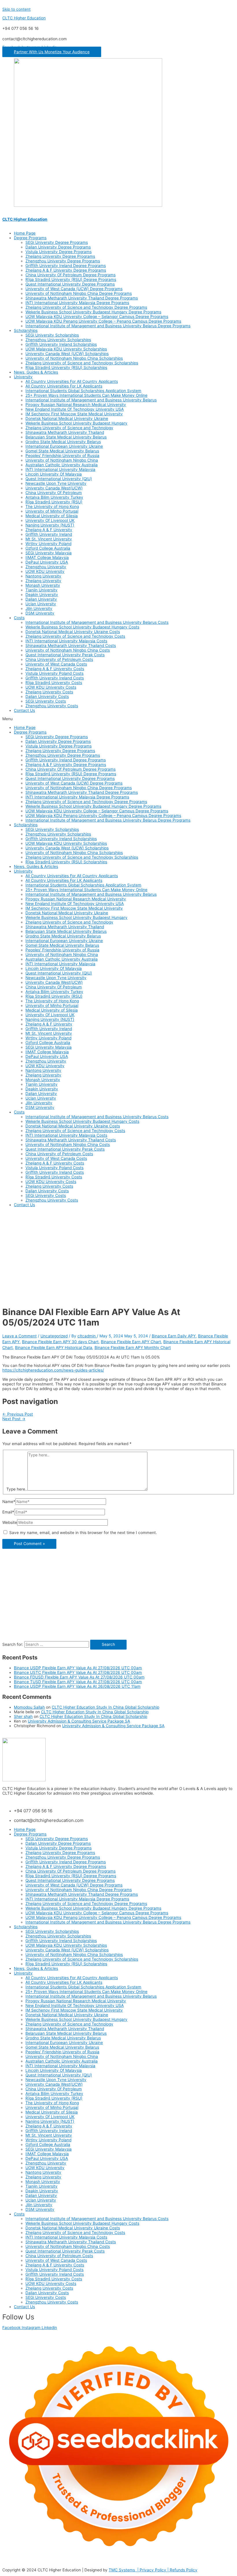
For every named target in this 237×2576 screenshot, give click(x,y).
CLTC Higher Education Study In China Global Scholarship (105, 1707)
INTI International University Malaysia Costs (66, 641)
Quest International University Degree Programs (70, 284)
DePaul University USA (47, 562)
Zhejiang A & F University (49, 530)
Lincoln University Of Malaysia (54, 474)
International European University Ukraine (64, 446)
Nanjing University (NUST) (50, 525)
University (23, 377)
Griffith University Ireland (49, 534)
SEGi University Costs (46, 701)
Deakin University (42, 595)
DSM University (40, 613)
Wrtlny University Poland (48, 544)
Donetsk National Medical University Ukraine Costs (73, 632)
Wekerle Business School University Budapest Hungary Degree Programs (93, 312)
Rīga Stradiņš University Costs (54, 683)
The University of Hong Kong (52, 507)
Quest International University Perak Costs (65, 655)
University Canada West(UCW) (54, 488)
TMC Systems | (124, 2570)
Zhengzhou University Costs (52, 706)
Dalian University (41, 599)
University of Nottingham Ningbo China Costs (68, 650)
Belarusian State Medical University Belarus (66, 437)
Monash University (43, 585)
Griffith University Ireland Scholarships (61, 344)
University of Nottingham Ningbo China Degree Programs (79, 293)
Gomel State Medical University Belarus (62, 451)
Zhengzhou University (46, 567)
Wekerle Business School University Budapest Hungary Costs (82, 627)
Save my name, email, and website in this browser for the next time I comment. (83, 1533)
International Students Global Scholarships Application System (83, 391)
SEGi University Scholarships (52, 335)
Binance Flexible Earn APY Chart (131, 1342)
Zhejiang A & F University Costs (55, 669)
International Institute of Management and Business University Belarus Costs (97, 622)
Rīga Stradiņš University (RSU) (54, 502)
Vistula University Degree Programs (59, 252)
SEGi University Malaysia (49, 553)
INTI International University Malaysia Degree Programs (77, 303)
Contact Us (24, 710)
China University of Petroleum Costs (59, 659)
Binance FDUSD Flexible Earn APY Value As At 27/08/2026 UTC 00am (79, 1677)
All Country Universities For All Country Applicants (72, 381)
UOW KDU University (45, 571)
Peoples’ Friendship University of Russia (62, 456)
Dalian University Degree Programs (58, 247)
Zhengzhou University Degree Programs (63, 261)
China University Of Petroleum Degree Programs (71, 275)
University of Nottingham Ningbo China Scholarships (74, 358)
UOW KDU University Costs (51, 687)
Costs (19, 618)
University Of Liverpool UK (50, 520)
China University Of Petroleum (54, 493)
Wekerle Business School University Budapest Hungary (76, 423)
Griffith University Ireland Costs (55, 678)
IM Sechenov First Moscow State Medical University (74, 414)
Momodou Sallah (29, 1707)
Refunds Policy (184, 2570)
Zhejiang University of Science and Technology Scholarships (82, 363)
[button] (52, 52)
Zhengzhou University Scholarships (58, 340)
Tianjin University (41, 590)
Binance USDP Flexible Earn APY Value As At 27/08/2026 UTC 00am (78, 1668)
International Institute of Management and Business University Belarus (91, 400)
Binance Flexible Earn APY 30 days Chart (60, 1342)
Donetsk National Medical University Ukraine (67, 418)
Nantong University (43, 576)
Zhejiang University (43, 581)
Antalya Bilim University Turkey (54, 497)
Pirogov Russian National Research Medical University (76, 405)
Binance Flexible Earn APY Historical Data (54, 1348)
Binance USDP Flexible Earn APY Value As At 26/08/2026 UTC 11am (77, 1686)
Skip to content (16, 9)
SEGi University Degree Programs (57, 242)
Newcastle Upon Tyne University (56, 483)
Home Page (25, 233)
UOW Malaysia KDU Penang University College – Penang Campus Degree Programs (103, 321)
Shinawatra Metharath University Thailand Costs (71, 646)
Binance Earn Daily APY (174, 1336)
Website (10, 1522)
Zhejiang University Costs (49, 692)
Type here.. (17, 1489)
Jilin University (39, 608)
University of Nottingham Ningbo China (62, 460)
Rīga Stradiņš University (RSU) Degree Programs (71, 279)
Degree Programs (30, 238)
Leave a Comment (20, 1336)
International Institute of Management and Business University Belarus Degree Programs (108, 326)
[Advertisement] (118, 1252)
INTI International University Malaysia (60, 469)
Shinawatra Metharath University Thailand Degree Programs (82, 298)
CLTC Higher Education (24, 18)
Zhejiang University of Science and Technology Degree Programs (86, 307)
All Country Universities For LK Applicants (64, 386)
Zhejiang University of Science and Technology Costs (75, 636)
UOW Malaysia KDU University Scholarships (66, 349)
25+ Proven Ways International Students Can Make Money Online (86, 395)
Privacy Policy (153, 2570)
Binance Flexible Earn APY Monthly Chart (133, 1348)
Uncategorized (54, 1336)
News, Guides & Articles (36, 372)
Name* (9, 1502)
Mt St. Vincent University (49, 539)
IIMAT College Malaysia (47, 557)
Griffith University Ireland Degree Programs (66, 266)
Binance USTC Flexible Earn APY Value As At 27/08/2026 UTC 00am (78, 1672)
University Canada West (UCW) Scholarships (67, 354)
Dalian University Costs (47, 696)
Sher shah (23, 1716)
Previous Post (18, 1414)
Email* (8, 1512)
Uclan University (41, 604)
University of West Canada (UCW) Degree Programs (74, 289)
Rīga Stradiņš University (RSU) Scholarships (66, 368)
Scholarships (26, 330)
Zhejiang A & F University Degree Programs (66, 270)
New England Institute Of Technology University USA (75, 409)
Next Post (14, 1419)
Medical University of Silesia (52, 516)
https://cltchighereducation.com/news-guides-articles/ (53, 1370)
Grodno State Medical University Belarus (63, 442)
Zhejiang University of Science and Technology (69, 428)
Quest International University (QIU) (59, 479)
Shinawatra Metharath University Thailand (65, 432)
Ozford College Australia (48, 548)
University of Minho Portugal (52, 511)
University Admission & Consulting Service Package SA (79, 1721)
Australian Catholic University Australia (62, 465)
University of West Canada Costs (56, 664)
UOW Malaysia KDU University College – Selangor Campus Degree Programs (97, 317)
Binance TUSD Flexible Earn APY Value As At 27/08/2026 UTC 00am (78, 1682)
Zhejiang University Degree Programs (60, 256)
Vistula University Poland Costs (54, 673)
